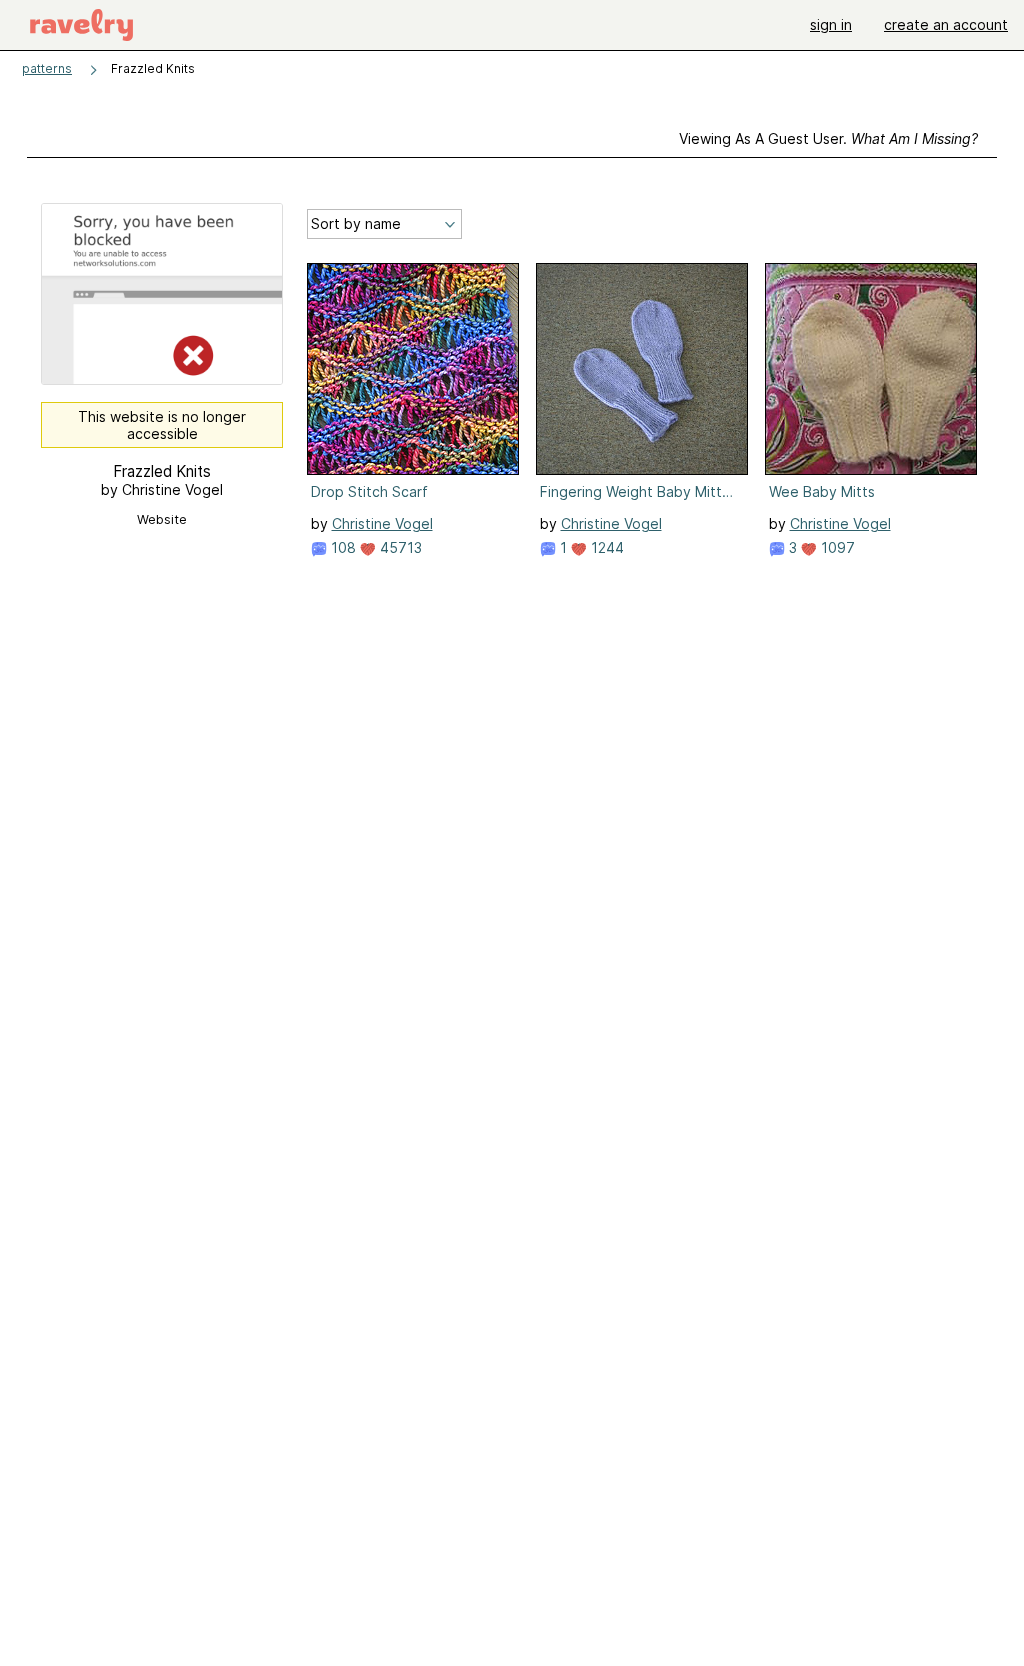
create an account (946, 24)
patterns (47, 68)
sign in (831, 24)
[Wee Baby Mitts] (871, 369)
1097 (836, 547)
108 (341, 547)
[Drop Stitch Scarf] (413, 369)
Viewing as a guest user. (828, 138)
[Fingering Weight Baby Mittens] (642, 369)
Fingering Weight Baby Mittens (640, 491)
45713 (399, 547)
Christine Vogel (382, 523)
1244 (605, 547)
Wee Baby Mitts (822, 491)
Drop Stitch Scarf (369, 491)
